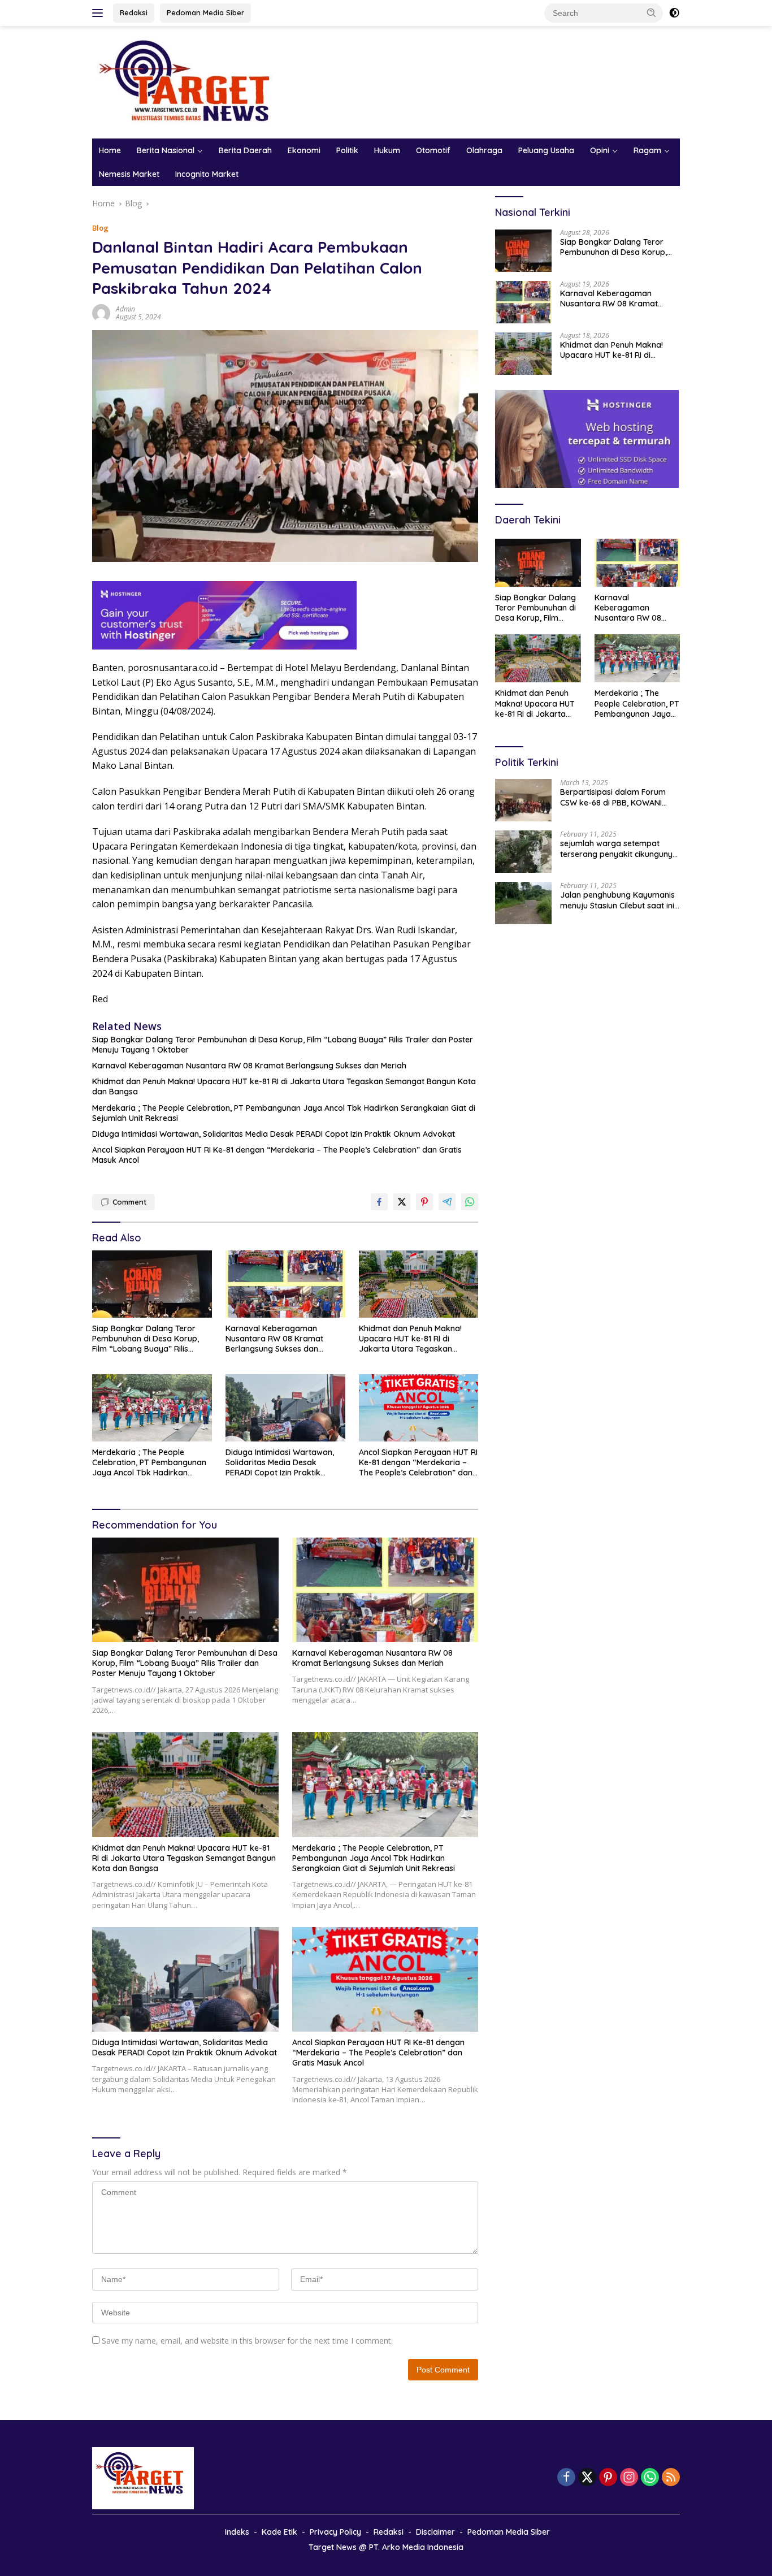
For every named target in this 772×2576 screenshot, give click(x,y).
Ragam (647, 150)
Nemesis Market (129, 174)
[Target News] (191, 81)
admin (125, 309)
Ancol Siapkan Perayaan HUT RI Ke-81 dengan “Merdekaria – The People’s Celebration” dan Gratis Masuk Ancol (277, 1155)
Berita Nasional (166, 150)
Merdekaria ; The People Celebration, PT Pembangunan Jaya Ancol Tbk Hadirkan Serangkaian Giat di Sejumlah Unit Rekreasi (284, 1113)
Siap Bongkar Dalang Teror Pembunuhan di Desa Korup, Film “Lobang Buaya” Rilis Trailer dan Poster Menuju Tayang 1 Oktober (283, 1045)
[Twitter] (587, 2478)
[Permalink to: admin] (101, 312)
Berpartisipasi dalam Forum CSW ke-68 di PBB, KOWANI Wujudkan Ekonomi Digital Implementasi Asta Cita (613, 797)
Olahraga (484, 150)
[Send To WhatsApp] (470, 1202)
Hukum (387, 150)
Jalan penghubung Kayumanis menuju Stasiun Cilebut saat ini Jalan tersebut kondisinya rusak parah (617, 900)
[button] (652, 12)
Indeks (237, 2532)
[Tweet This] (402, 1202)
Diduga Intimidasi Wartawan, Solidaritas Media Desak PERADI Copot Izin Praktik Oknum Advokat (274, 1134)
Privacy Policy (335, 2532)
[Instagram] (629, 2478)
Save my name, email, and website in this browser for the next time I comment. (247, 2341)
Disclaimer (435, 2532)
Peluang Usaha (546, 150)
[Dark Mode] (674, 13)
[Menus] (100, 13)
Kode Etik (279, 2532)
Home (110, 150)
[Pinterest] (608, 2478)
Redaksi (134, 12)
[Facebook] (566, 2478)
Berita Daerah (245, 150)
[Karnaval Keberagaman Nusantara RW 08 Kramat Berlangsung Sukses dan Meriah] (285, 1284)
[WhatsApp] (650, 2478)
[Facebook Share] (379, 1202)
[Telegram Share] (447, 1202)
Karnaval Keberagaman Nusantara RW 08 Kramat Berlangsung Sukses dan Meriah (249, 1066)
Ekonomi (304, 150)
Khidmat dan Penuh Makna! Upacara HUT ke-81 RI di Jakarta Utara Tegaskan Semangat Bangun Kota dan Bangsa (284, 1086)
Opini (600, 150)
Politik (347, 150)
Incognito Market (207, 174)
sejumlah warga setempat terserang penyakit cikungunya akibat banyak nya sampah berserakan (619, 848)
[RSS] (671, 2478)
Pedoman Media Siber (205, 12)
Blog (100, 228)
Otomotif (433, 150)
